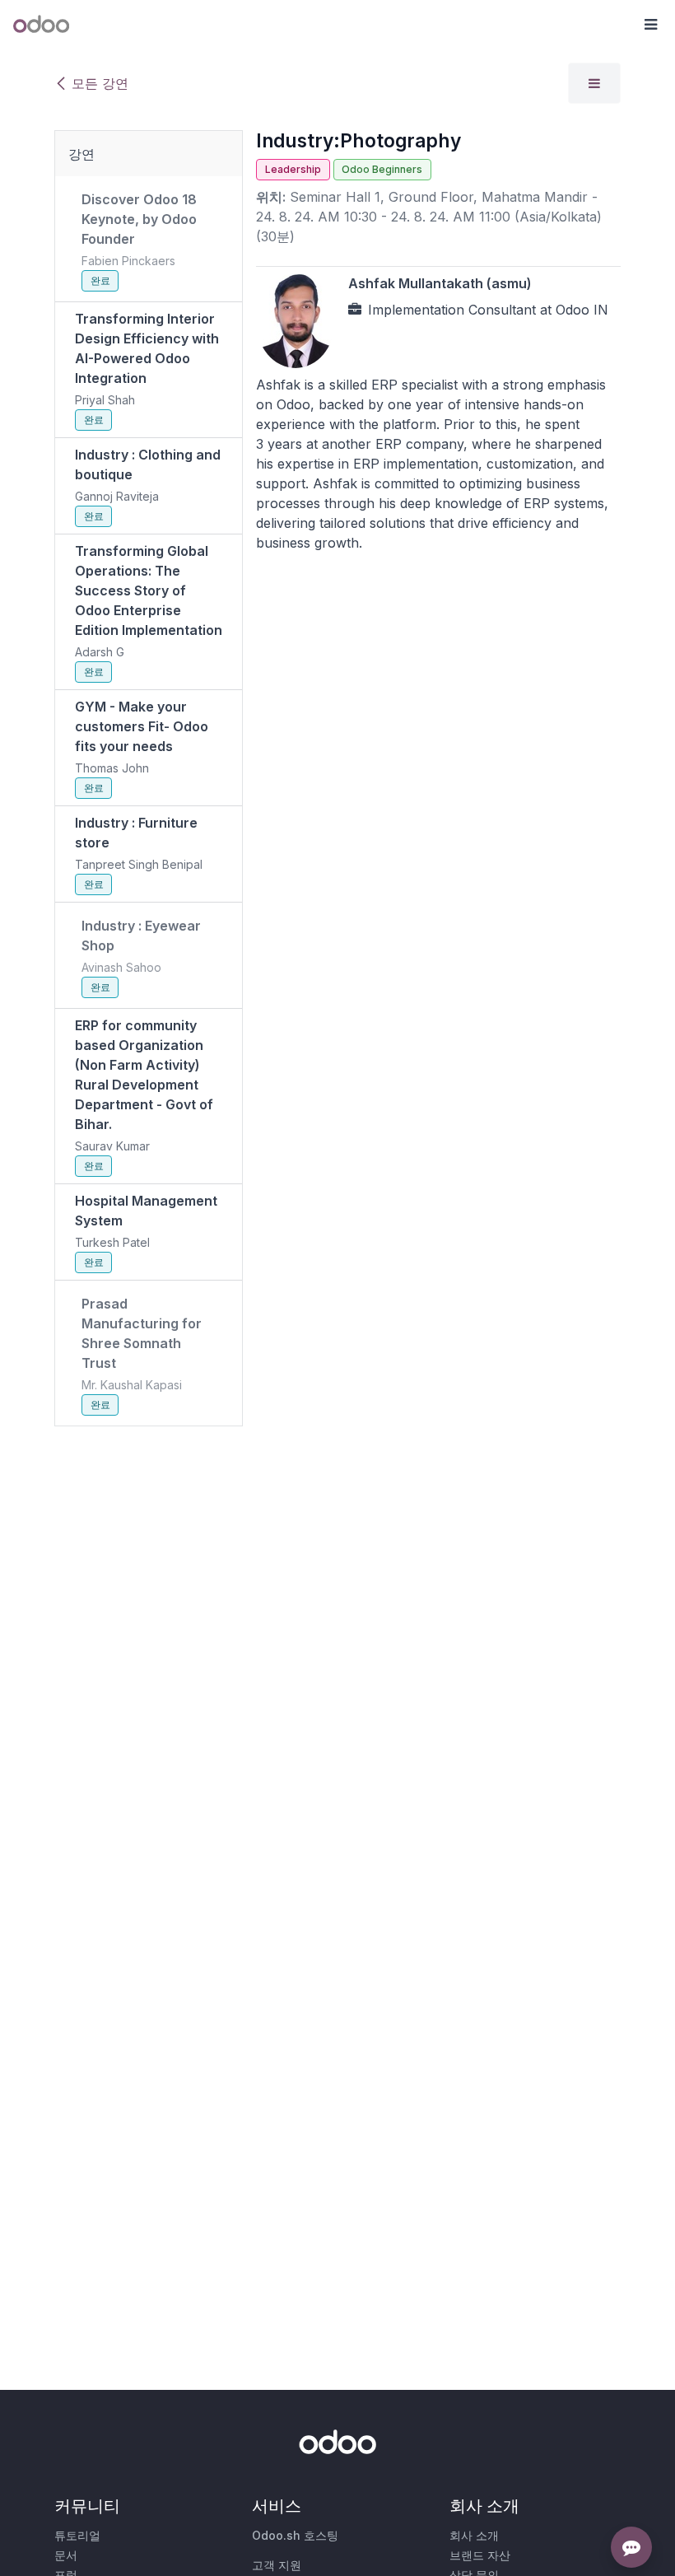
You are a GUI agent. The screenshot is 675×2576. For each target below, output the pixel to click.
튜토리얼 (77, 2535)
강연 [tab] (81, 154)
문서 (66, 2555)
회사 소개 (474, 2535)
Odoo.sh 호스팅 (295, 2535)
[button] (650, 25)
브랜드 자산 (480, 2555)
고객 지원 (277, 2565)
